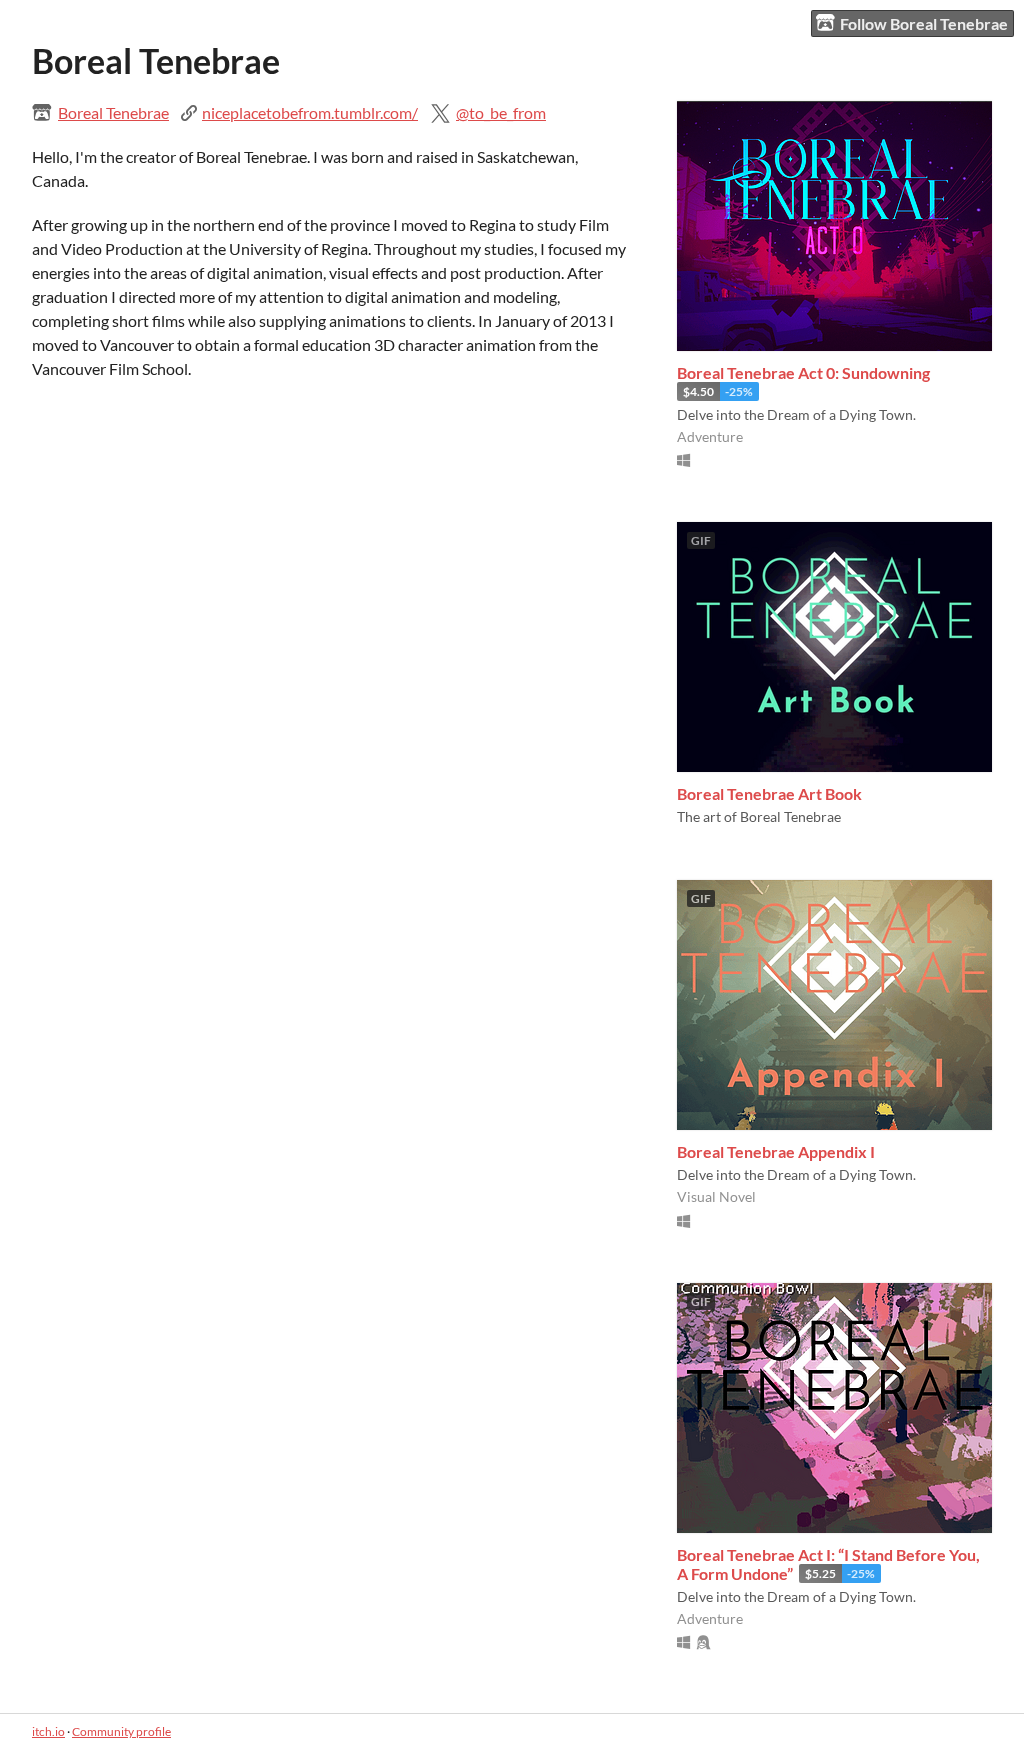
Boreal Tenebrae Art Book (769, 793)
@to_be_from (501, 112)
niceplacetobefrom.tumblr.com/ (310, 112)
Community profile (121, 1731)
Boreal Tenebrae (113, 112)
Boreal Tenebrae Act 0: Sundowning (803, 372)
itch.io (48, 1731)
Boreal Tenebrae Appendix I (776, 1151)
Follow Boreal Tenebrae (924, 23)
